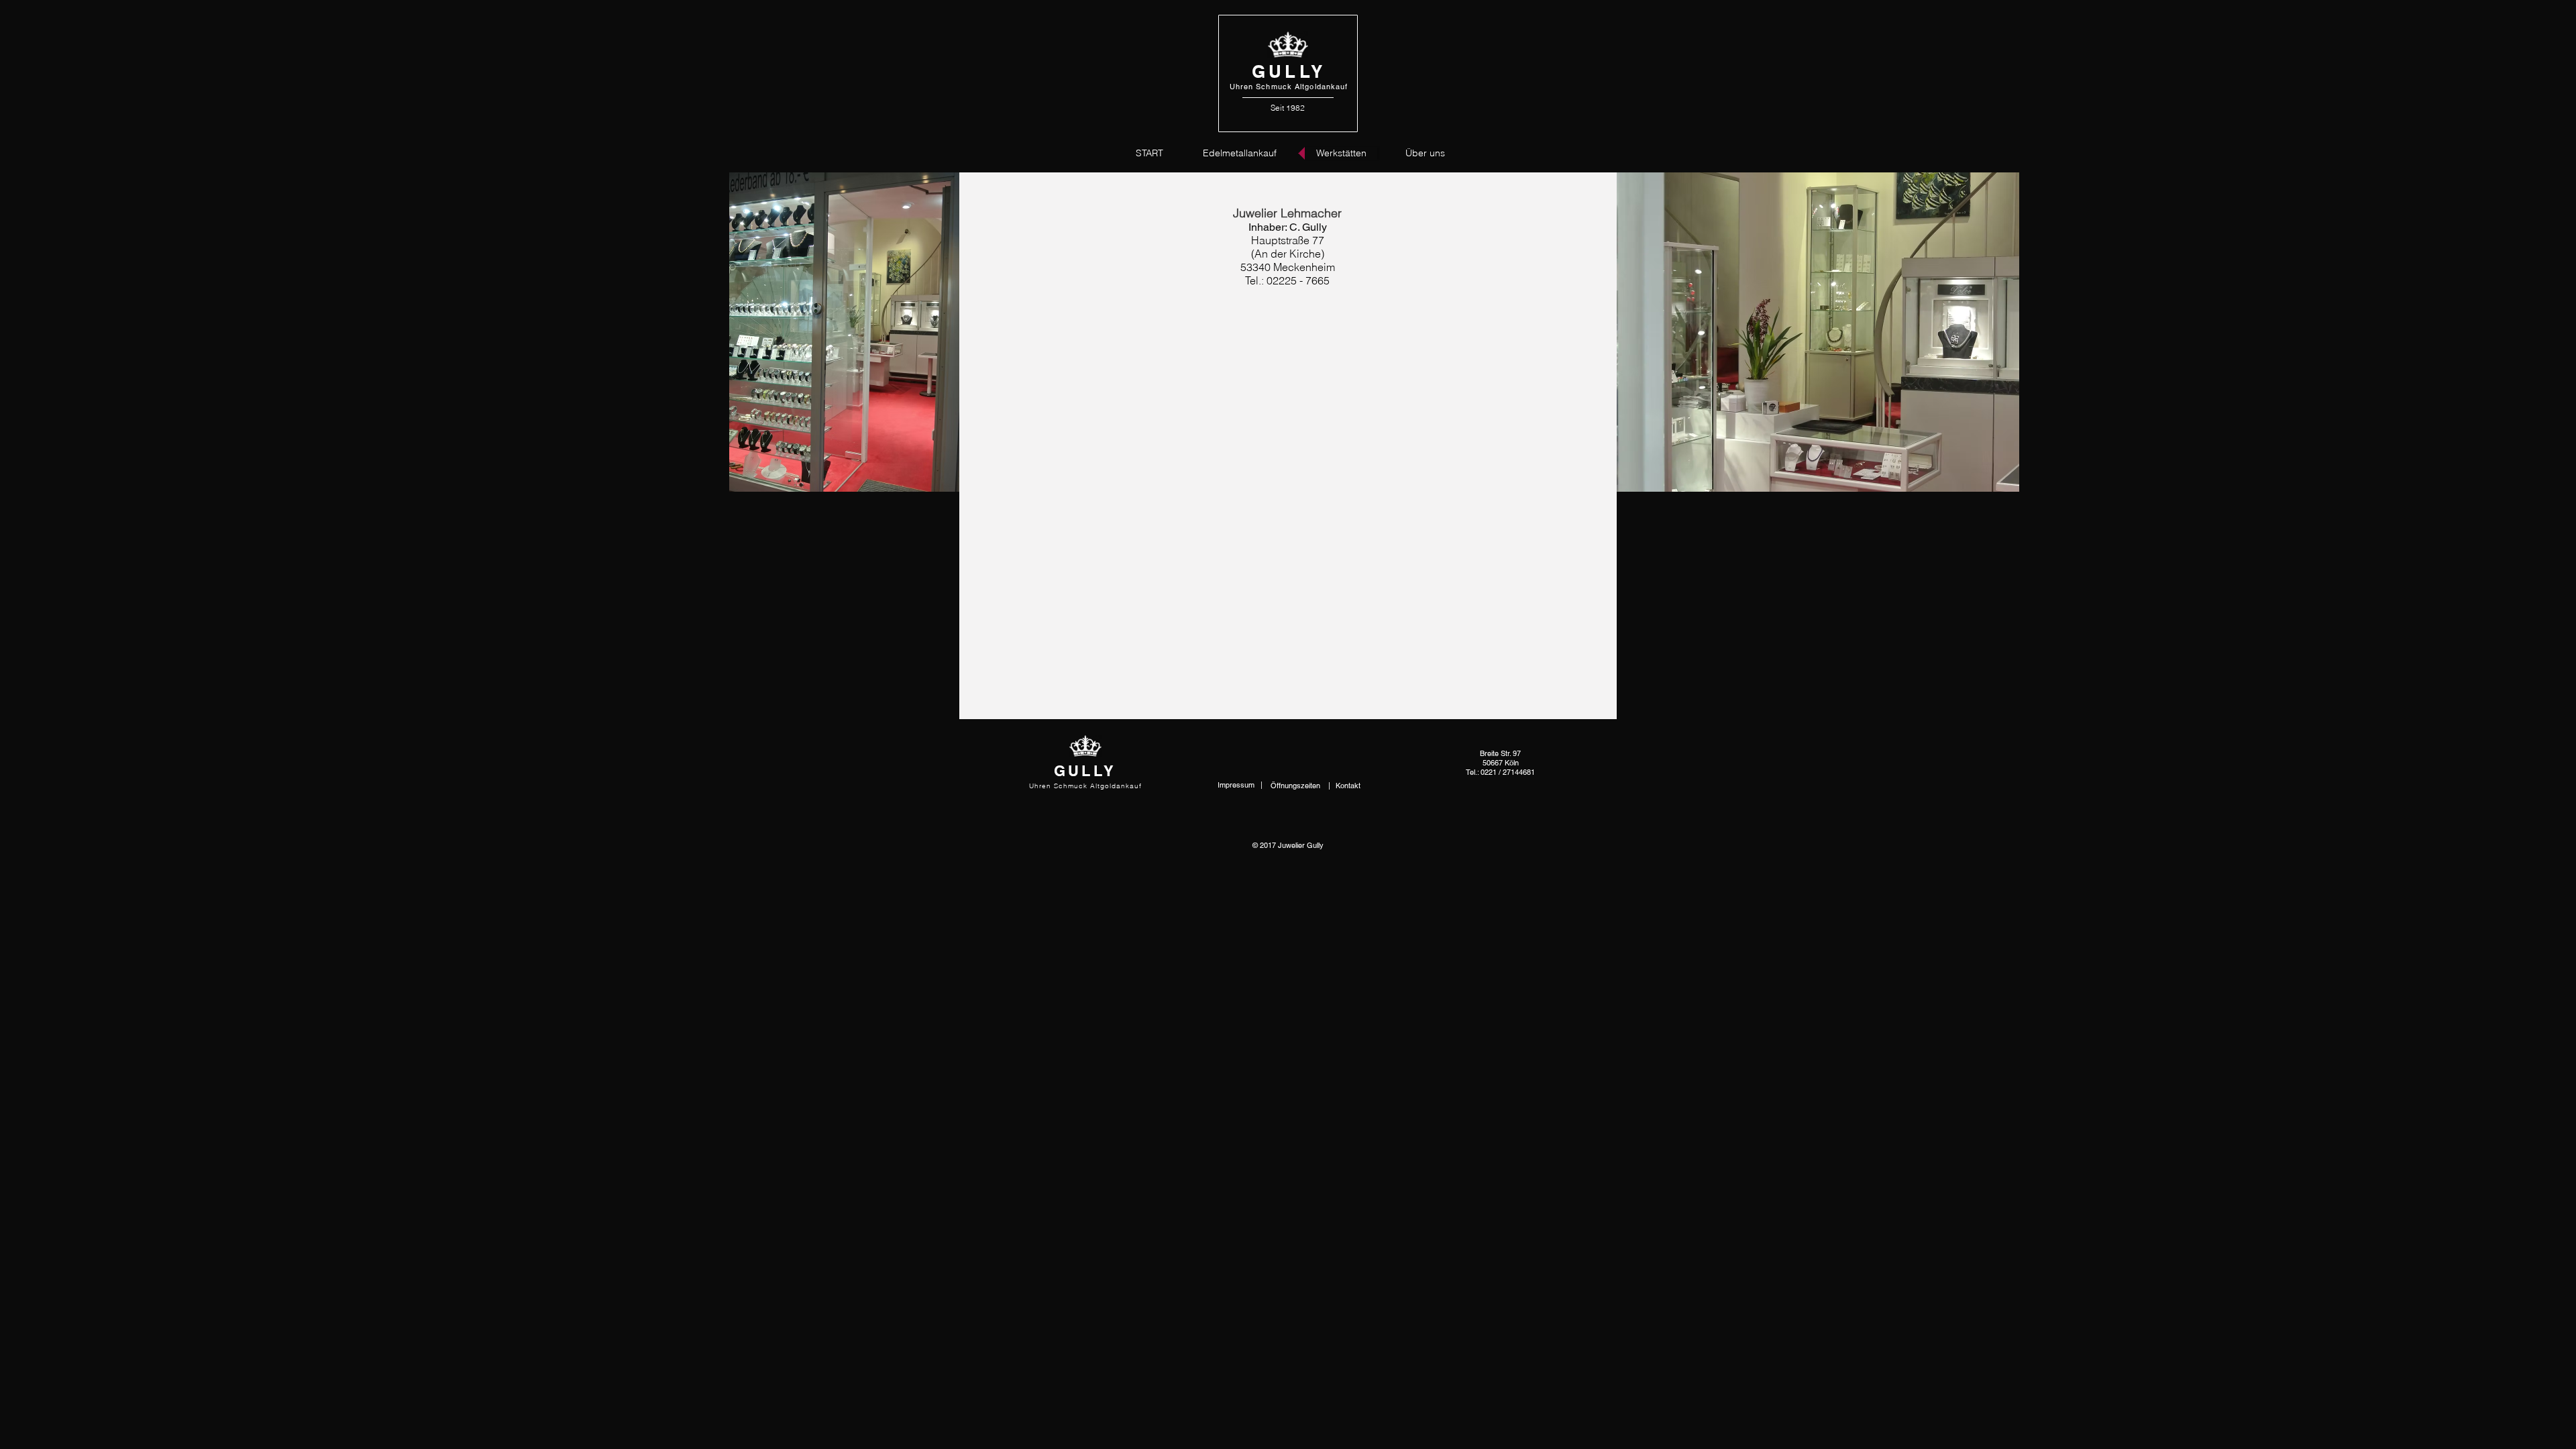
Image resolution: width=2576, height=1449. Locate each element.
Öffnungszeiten (1296, 786)
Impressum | (1240, 785)
